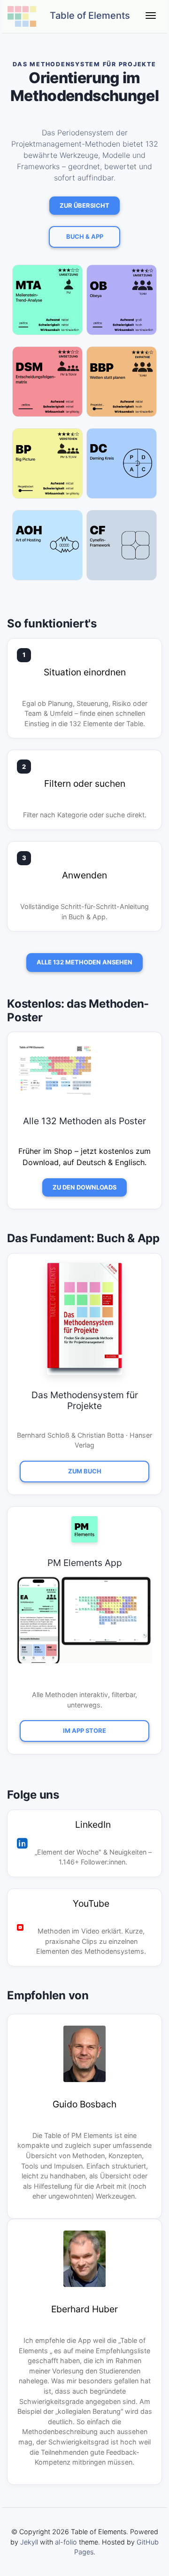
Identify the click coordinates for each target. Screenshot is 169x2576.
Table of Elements (89, 16)
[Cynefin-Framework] (122, 549)
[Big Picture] (47, 467)
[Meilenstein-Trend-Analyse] (47, 304)
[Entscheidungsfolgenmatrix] (47, 385)
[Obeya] (122, 304)
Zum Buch (85, 1471)
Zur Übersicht (84, 205)
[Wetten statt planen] (122, 385)
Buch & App (85, 236)
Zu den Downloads (84, 1187)
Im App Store (84, 1730)
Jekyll (29, 2542)
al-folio (66, 2542)
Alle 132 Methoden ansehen (84, 962)
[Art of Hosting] (47, 549)
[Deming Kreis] (122, 467)
